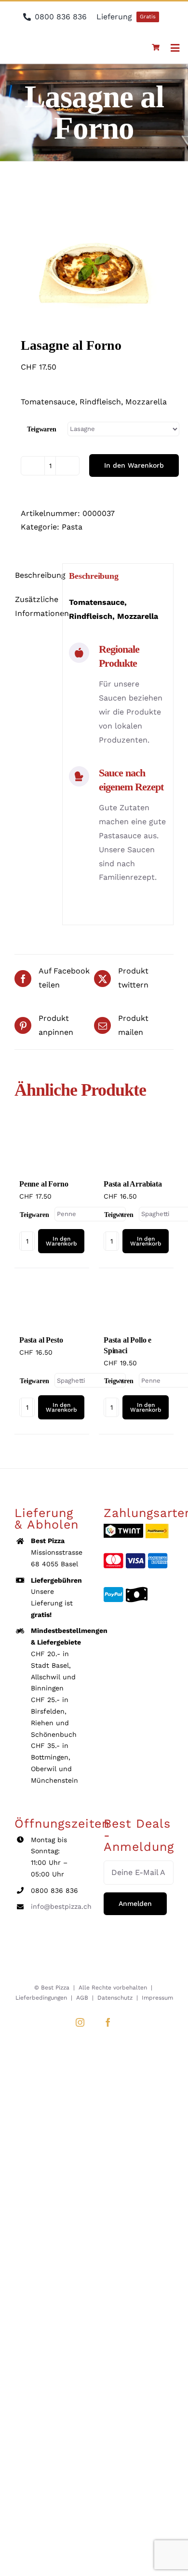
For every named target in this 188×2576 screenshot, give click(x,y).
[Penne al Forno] (52, 1147)
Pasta (72, 527)
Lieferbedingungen (41, 1998)
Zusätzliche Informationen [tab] (35, 606)
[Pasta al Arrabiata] (136, 1147)
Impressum (157, 1998)
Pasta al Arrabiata (133, 1184)
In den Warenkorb (134, 465)
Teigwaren (42, 429)
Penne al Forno (44, 1184)
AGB (82, 1998)
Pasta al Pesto (41, 1340)
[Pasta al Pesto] (52, 1303)
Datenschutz (115, 1998)
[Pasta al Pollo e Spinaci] (136, 1303)
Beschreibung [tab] (35, 575)
